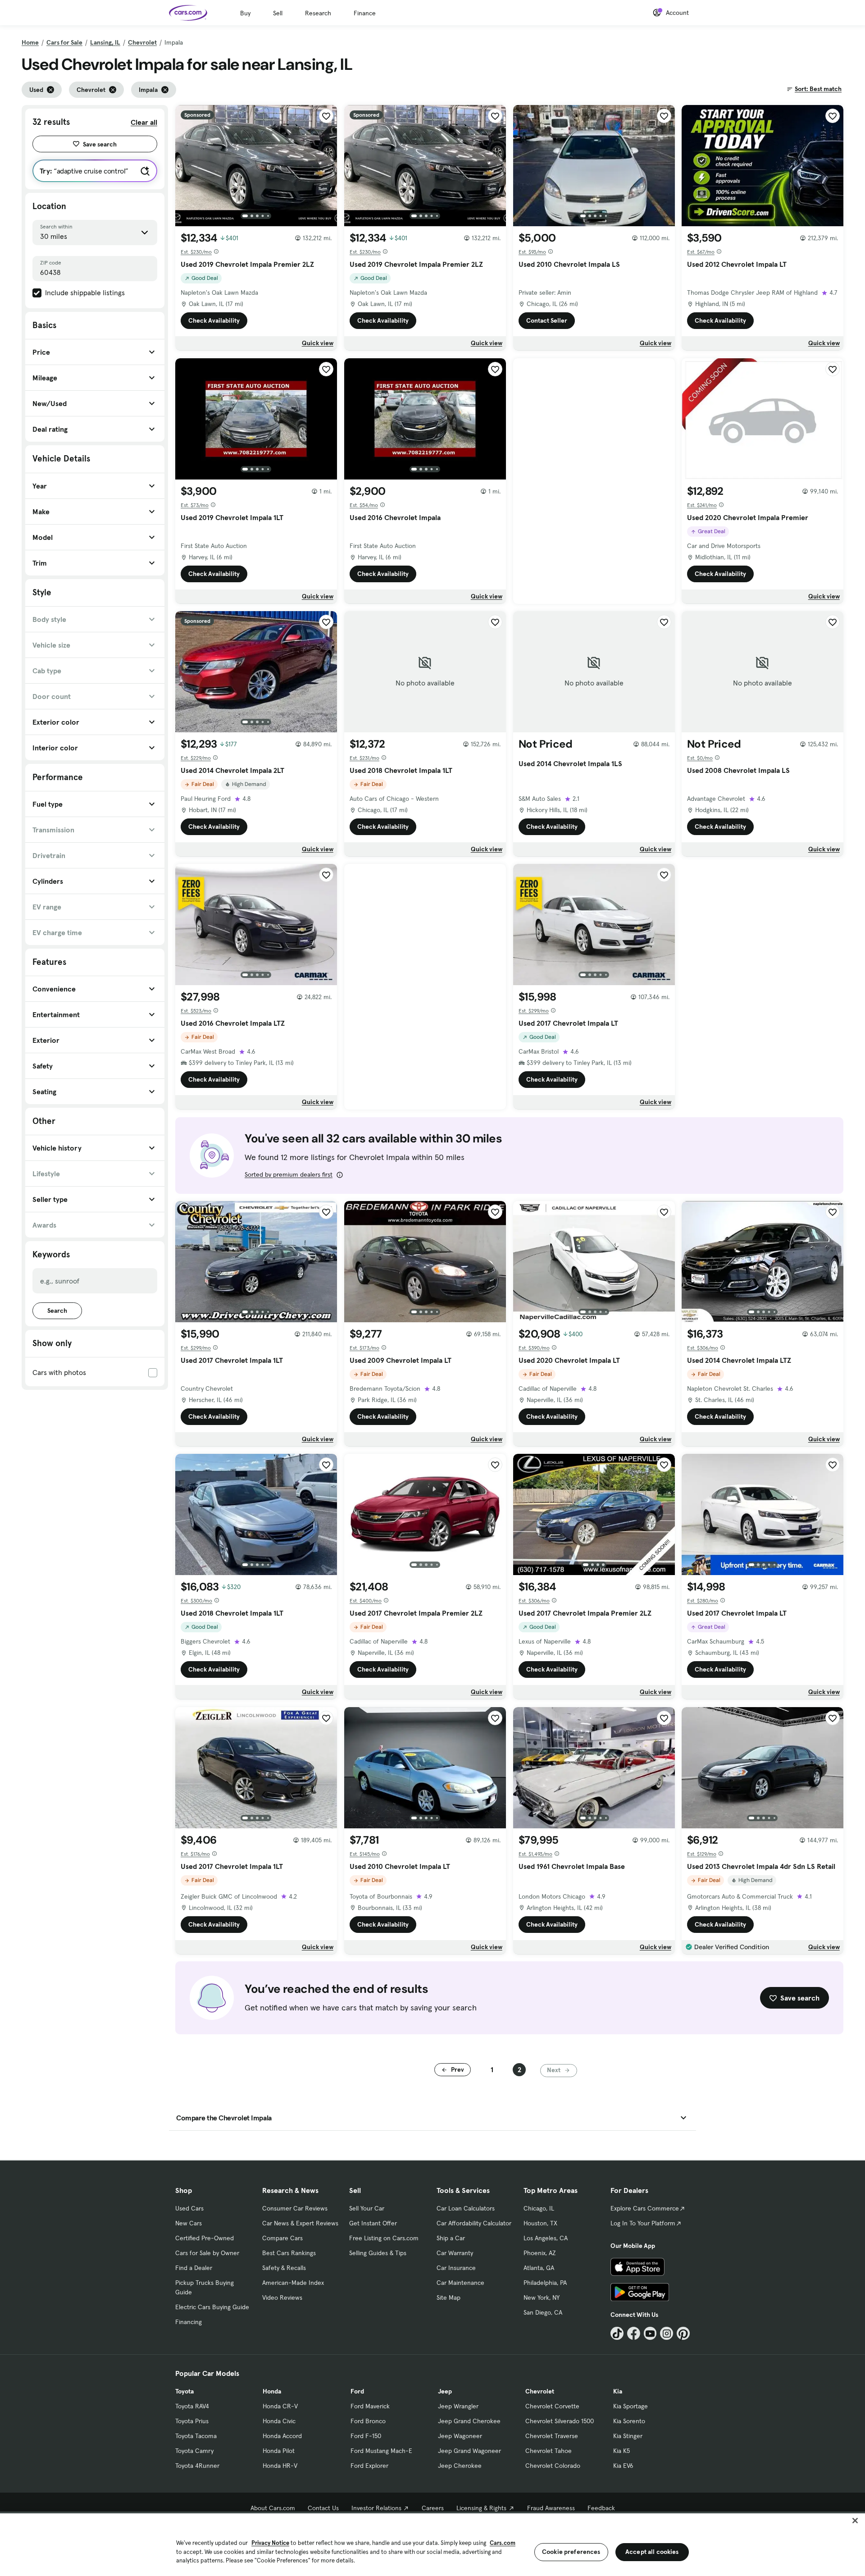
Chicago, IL (539, 2208)
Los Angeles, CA (546, 2238)
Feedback (601, 2508)
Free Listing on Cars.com (384, 2238)
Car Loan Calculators (466, 2208)
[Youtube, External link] (650, 2333)
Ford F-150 (366, 2436)
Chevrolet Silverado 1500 (560, 2421)
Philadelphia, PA (545, 2283)
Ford (357, 2391)
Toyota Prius (192, 2421)
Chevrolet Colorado (553, 2466)
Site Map (448, 2297)
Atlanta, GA (539, 2268)
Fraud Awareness (551, 2508)
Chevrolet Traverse (552, 2436)
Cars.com (503, 2543)
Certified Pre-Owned (205, 2238)
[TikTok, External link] (617, 2333)
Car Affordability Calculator (474, 2223)
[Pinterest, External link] (683, 2333)
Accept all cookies (652, 2552)
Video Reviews (282, 2297)
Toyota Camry (194, 2451)
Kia (618, 2391)
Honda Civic (279, 2421)
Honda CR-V (280, 2406)
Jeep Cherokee (460, 2466)
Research (318, 13)
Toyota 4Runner (197, 2466)
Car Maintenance (460, 2283)
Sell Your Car (367, 2208)
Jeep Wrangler (458, 2406)
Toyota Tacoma (196, 2436)
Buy (245, 13)
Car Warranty (455, 2253)
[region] (432, 2544)
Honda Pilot (279, 2451)
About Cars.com (273, 2508)
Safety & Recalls (284, 2268)
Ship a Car (451, 2238)
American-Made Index (293, 2283)
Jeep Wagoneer (460, 2436)
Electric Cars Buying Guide (212, 2307)
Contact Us (323, 2508)
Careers (433, 2508)
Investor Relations (376, 2508)
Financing (189, 2322)
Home (30, 42)
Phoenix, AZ (540, 2253)
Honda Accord (282, 2436)
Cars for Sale (64, 42)
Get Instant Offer (373, 2223)
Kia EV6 (623, 2466)
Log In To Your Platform (643, 2223)
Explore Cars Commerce (645, 2208)
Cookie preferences (571, 2552)
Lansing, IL (105, 42)
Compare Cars (282, 2238)
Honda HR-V (280, 2466)
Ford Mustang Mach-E (381, 2451)
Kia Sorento (629, 2421)
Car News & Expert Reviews (300, 2223)
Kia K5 (621, 2451)
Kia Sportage (631, 2406)
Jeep (445, 2391)
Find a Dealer (194, 2268)
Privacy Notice (270, 2543)
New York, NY (542, 2297)
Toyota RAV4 (192, 2406)
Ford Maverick (370, 2406)
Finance (365, 13)
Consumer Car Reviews (295, 2208)
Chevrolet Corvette (552, 2406)
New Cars (189, 2223)
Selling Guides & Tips (378, 2253)
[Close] (855, 2521)
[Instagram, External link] (667, 2333)
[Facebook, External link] (634, 2333)
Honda (272, 2391)
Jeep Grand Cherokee (469, 2421)
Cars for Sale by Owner (207, 2253)
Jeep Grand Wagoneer (469, 2451)
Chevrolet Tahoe (549, 2451)
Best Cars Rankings (289, 2253)
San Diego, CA (543, 2312)
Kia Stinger (628, 2436)
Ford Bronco (368, 2421)
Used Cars (189, 2208)
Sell (278, 13)
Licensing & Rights (481, 2508)
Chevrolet (142, 42)
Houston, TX (540, 2223)
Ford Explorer (369, 2466)
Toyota (184, 2391)
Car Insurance (456, 2268)
